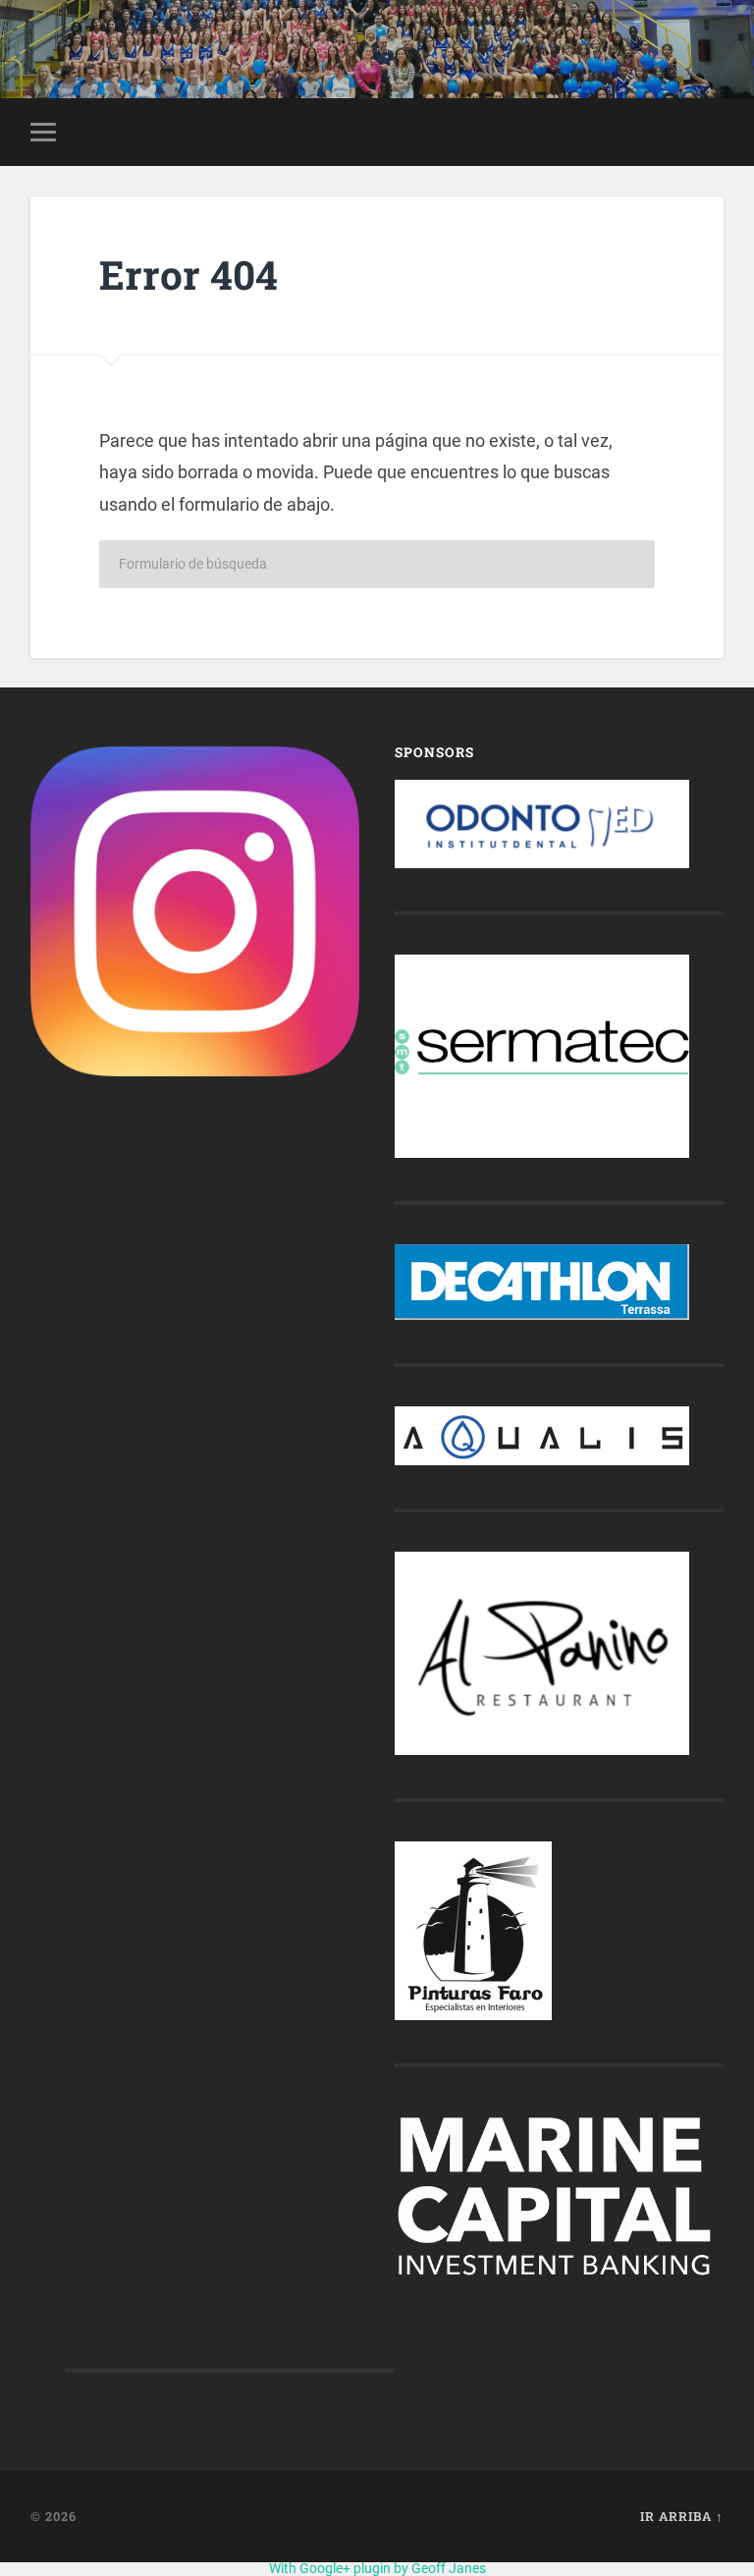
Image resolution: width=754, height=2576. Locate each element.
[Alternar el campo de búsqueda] (712, 132)
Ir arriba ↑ (682, 2516)
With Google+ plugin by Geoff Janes (377, 2568)
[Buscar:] (377, 564)
